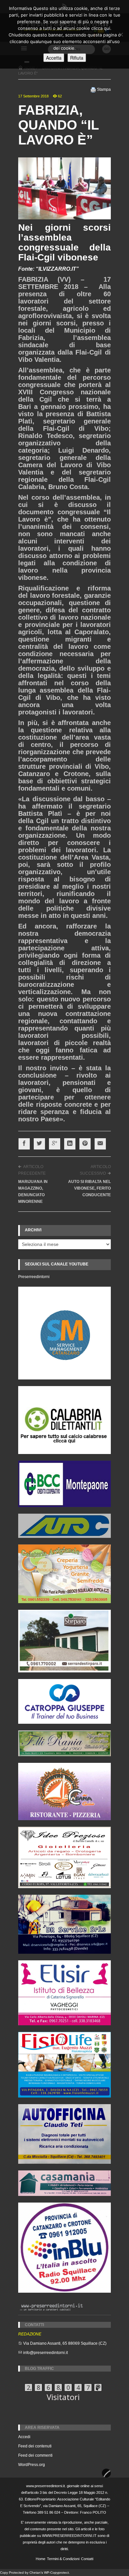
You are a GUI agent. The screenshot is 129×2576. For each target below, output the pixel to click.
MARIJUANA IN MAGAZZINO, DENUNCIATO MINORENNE (33, 1192)
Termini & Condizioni (63, 2559)
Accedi (24, 2437)
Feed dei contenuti (35, 2446)
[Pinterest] (85, 1144)
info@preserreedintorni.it (45, 2353)
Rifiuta (77, 58)
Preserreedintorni (34, 1277)
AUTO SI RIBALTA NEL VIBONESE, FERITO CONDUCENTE (89, 1188)
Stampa (104, 89)
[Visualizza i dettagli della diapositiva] (64, 1420)
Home (41, 2559)
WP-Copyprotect (56, 2573)
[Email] (100, 1144)
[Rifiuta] (121, 34)
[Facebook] (24, 1144)
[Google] (55, 1144)
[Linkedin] (70, 1144)
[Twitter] (39, 1144)
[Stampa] (93, 89)
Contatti (87, 2559)
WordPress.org (32, 2465)
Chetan (35, 2573)
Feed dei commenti (35, 2455)
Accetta (54, 58)
